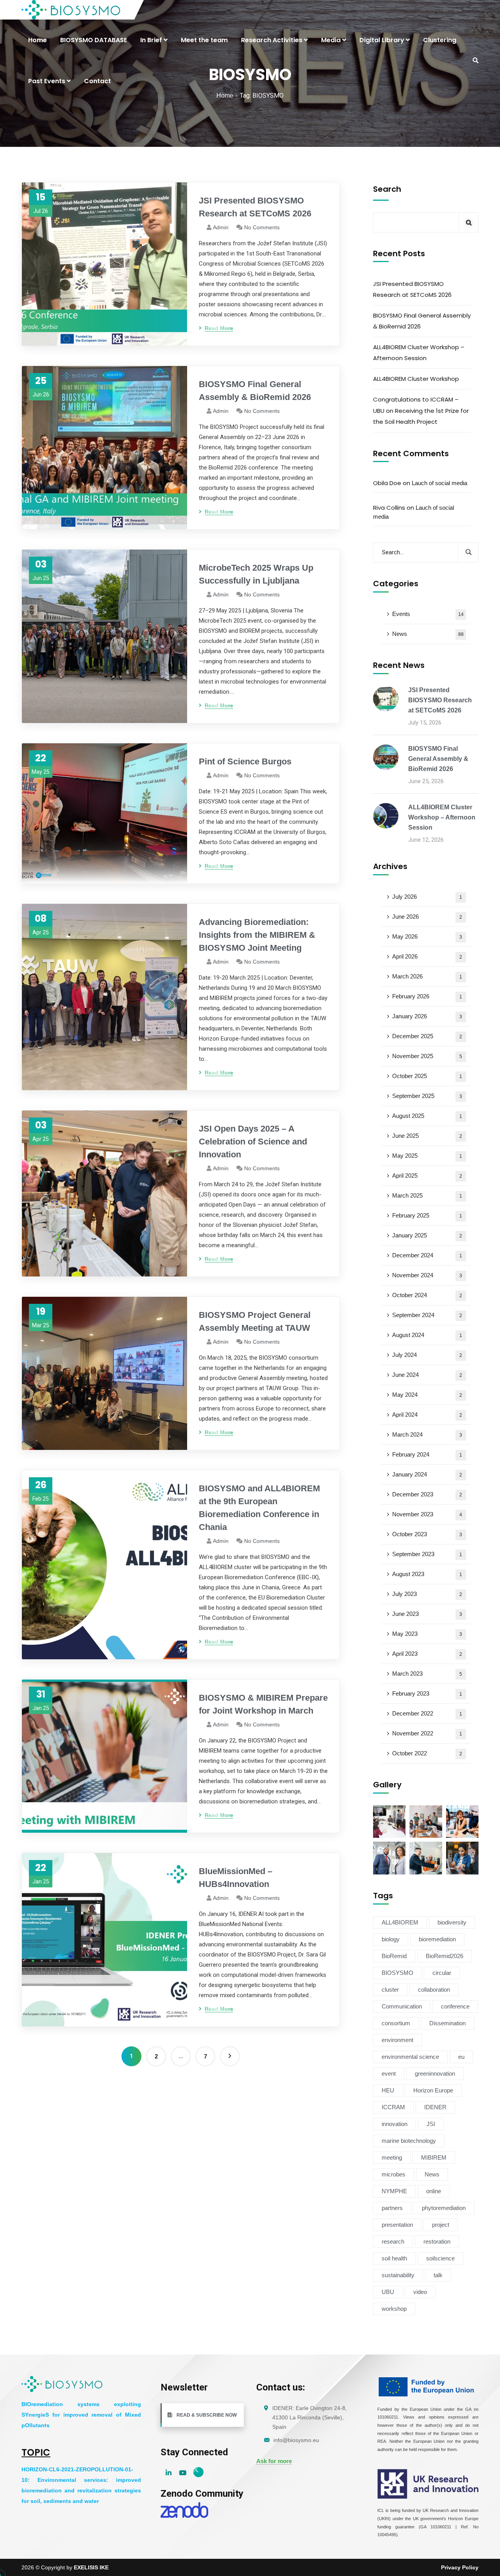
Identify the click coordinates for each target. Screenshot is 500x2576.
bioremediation (437, 1939)
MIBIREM (434, 2157)
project (441, 2225)
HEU (388, 2090)
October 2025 (427, 1076)
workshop (394, 2309)
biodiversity (452, 1922)
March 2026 (427, 976)
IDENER (435, 2107)
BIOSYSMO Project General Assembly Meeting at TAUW (255, 1321)
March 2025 (427, 1195)
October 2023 (427, 1534)
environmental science (410, 2057)
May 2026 (427, 936)
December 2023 (427, 1494)
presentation (397, 2225)
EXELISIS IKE (91, 2567)
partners (392, 2208)
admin (221, 227)
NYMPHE (394, 2191)
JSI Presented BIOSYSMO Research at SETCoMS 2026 (255, 207)
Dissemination (447, 2023)
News (428, 634)
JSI (431, 2124)
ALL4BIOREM (400, 1922)
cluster (390, 1990)
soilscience (440, 2258)
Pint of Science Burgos (245, 761)
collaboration (434, 1990)
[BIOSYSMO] (71, 10)
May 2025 (427, 1156)
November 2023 (427, 1514)
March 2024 (427, 1434)
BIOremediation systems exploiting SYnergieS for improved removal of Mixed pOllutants (81, 2415)
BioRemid (394, 1956)
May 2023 (427, 1634)
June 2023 (427, 1614)
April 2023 (427, 1654)
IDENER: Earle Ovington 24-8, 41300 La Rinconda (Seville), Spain (310, 2417)
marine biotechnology (409, 2141)
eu (461, 2057)
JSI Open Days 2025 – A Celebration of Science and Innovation (253, 1142)
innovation (395, 2124)
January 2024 (427, 1474)
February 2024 (427, 1454)
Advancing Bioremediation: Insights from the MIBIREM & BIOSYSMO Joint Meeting (257, 935)
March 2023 (427, 1674)
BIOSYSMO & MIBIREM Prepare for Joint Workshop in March (263, 1704)
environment (397, 2040)
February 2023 (427, 1693)
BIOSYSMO (397, 1973)
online (434, 2191)
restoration (437, 2241)
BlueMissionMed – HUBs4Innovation (236, 1878)
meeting (392, 2157)
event (389, 2073)
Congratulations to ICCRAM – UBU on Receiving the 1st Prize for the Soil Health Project (421, 410)
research (393, 2241)
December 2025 (427, 1036)
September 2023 (427, 1554)
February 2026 (427, 996)
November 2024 (427, 1275)
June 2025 (427, 1136)
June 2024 (427, 1375)
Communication (402, 2006)
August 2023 (427, 1574)
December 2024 (427, 1255)
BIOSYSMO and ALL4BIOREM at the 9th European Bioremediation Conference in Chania (259, 1508)
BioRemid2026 (445, 1956)
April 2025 (427, 1176)
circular (442, 1973)
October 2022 (427, 1753)
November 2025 (427, 1056)
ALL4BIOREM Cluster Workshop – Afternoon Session (419, 353)
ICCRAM (393, 2107)
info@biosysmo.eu (296, 2440)
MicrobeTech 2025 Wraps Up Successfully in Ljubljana (256, 574)
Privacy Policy (460, 2567)
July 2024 (427, 1355)
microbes (394, 2174)
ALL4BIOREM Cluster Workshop (416, 379)
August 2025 (427, 1116)
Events (428, 614)
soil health (394, 2258)
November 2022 (427, 1733)
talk (438, 2275)
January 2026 (427, 1016)
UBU (388, 2292)
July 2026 (427, 897)
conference (455, 2006)
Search (387, 189)
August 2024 (427, 1335)
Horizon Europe (433, 2090)
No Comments (262, 227)
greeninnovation (435, 2073)
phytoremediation (444, 2208)
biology (391, 1939)
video (420, 2292)
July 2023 (427, 1594)
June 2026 (427, 917)
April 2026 (427, 956)
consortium (396, 2023)
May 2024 (427, 1395)
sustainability (398, 2275)
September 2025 (427, 1096)
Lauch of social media (439, 483)
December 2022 (427, 1713)
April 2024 (427, 1415)
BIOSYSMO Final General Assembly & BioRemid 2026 (255, 391)
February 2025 (427, 1215)
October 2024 (427, 1295)
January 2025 (427, 1235)
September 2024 (427, 1315)
